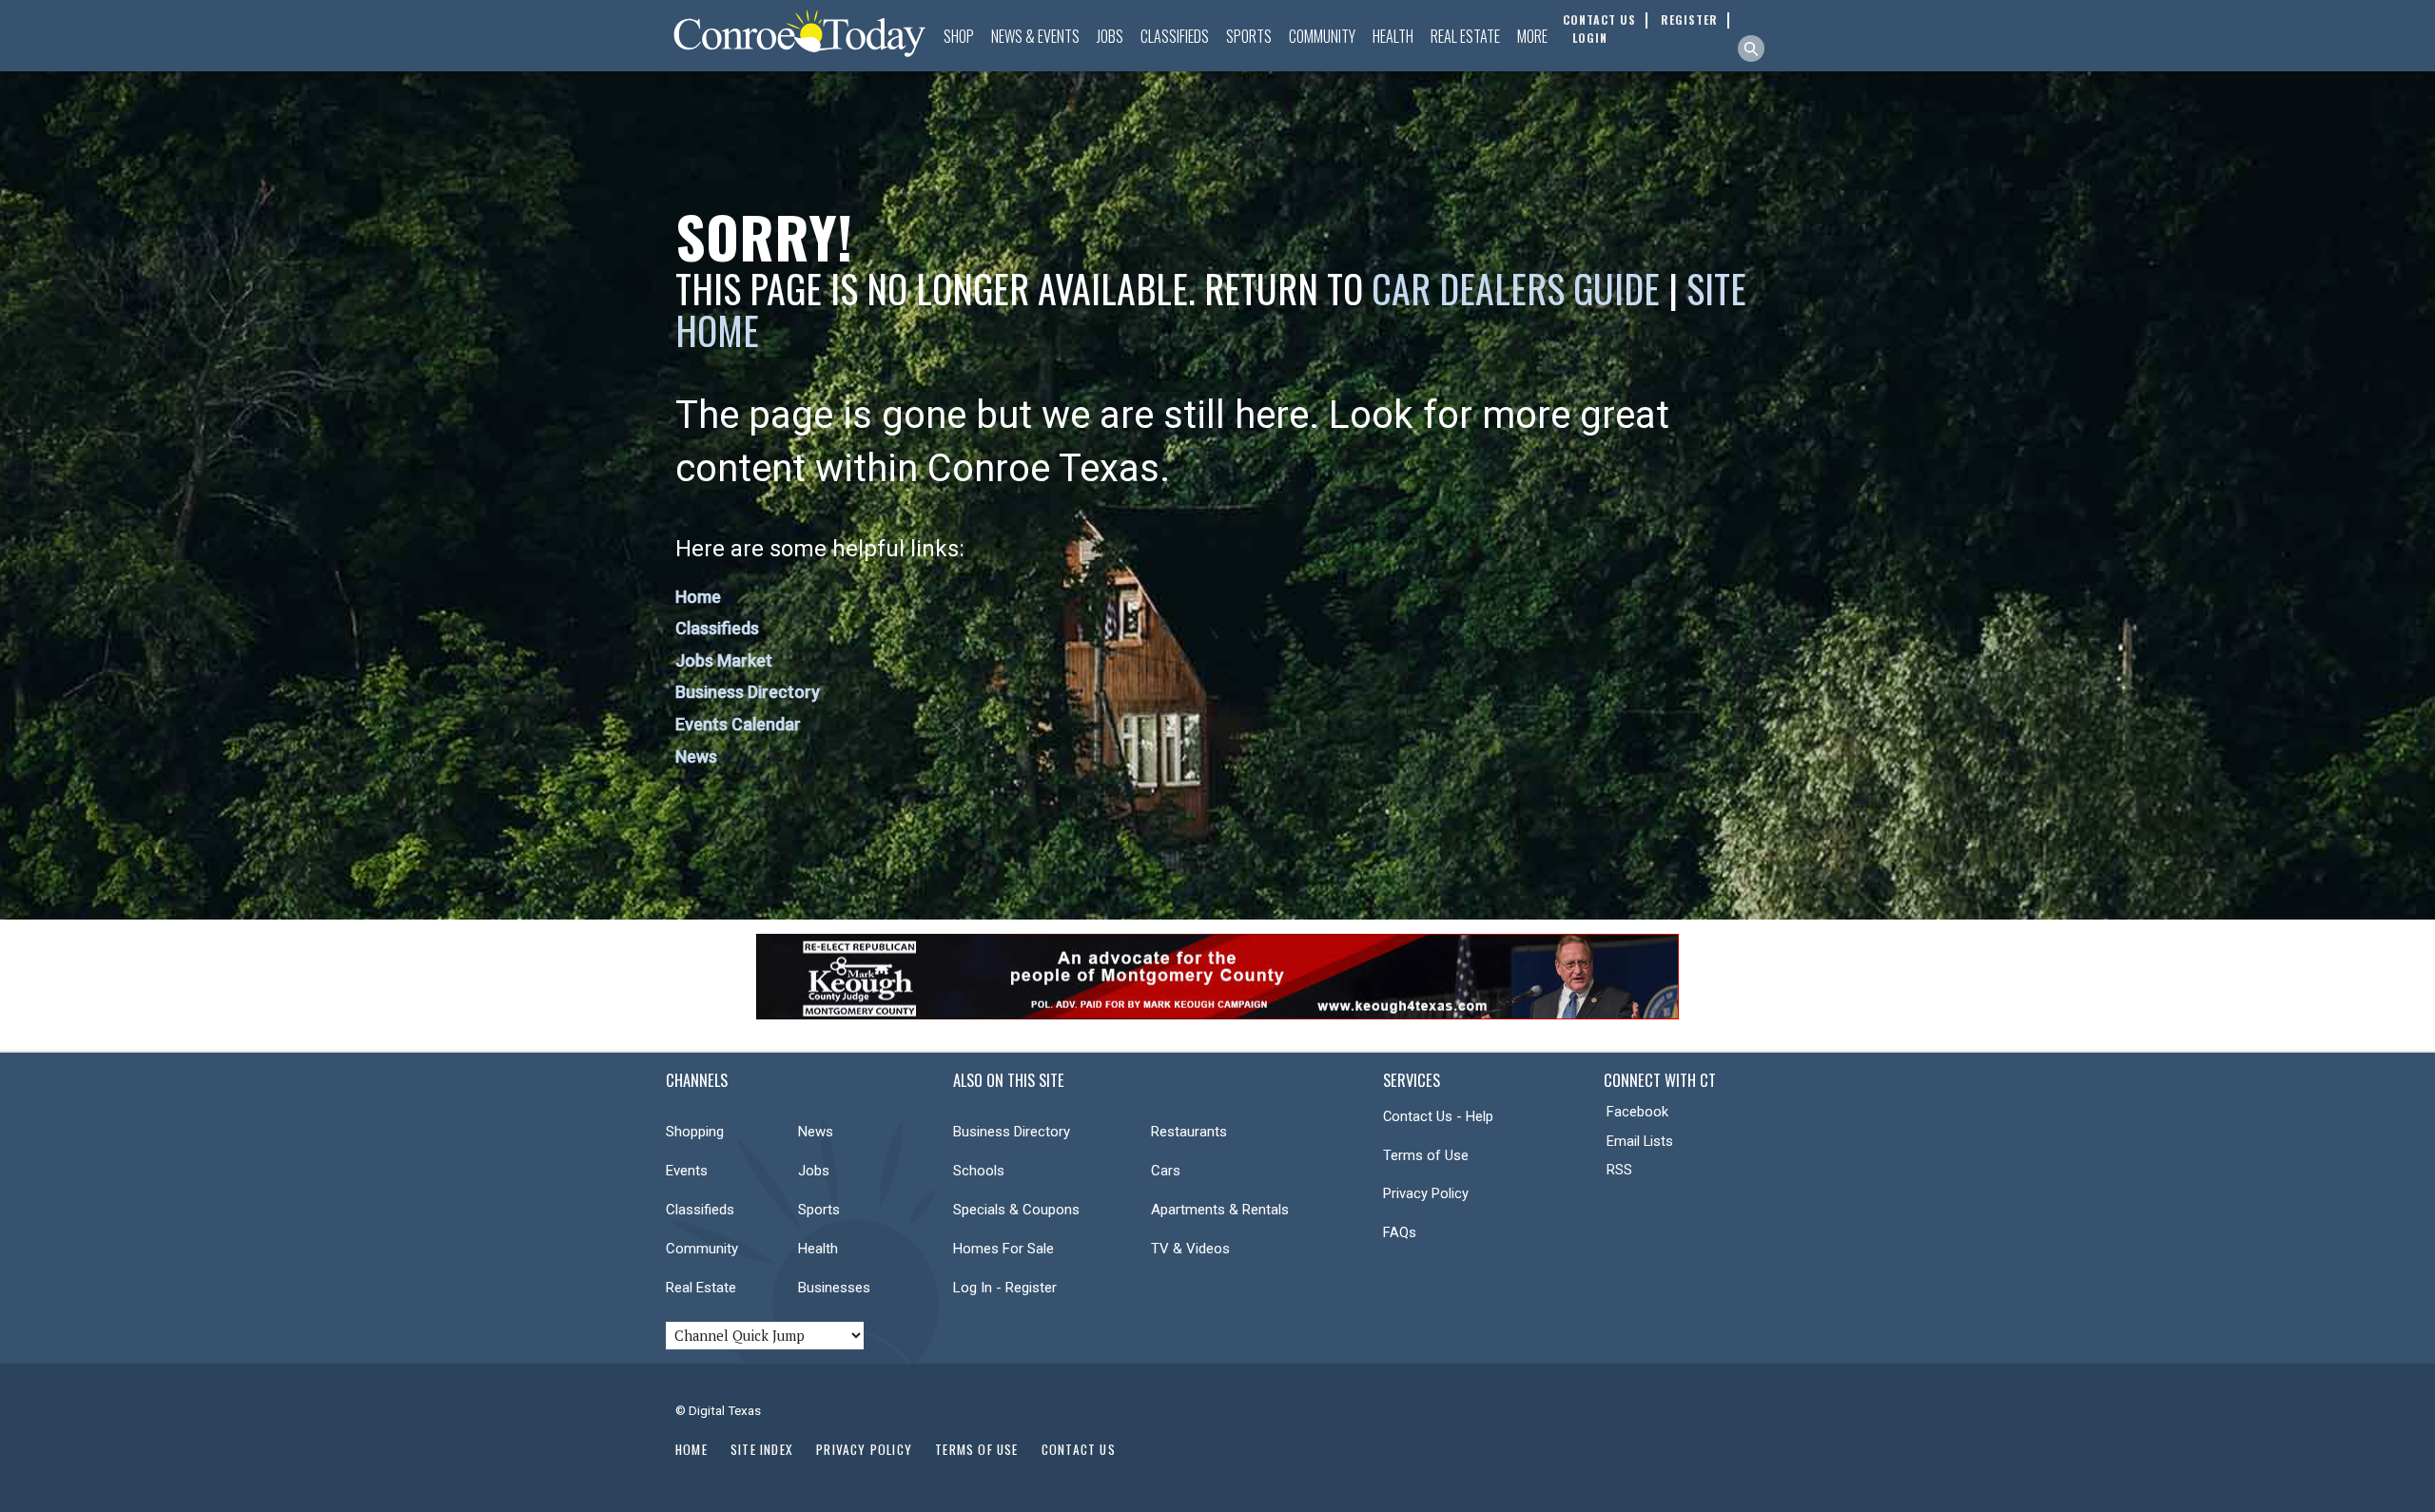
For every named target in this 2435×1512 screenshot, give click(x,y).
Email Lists (1640, 1141)
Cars (1166, 1171)
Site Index (762, 1449)
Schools (979, 1171)
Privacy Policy (1426, 1193)
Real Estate (1465, 36)
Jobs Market (724, 660)
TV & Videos (1190, 1249)
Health (1393, 36)
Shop (959, 36)
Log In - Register (1005, 1288)
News (696, 756)
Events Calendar (738, 724)
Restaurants (1189, 1132)
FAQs (1400, 1232)
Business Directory (748, 692)
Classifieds (1175, 36)
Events (687, 1171)
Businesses (834, 1288)
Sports (1249, 36)
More (1532, 36)
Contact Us (1079, 1449)
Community (1322, 36)
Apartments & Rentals (1220, 1210)
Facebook (1637, 1112)
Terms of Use (1426, 1155)
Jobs (1110, 36)
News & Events (1035, 36)
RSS (1619, 1170)
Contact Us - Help (1438, 1116)
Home (698, 597)
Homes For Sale (1003, 1249)
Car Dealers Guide (1516, 288)
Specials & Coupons (1016, 1210)
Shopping (695, 1132)
